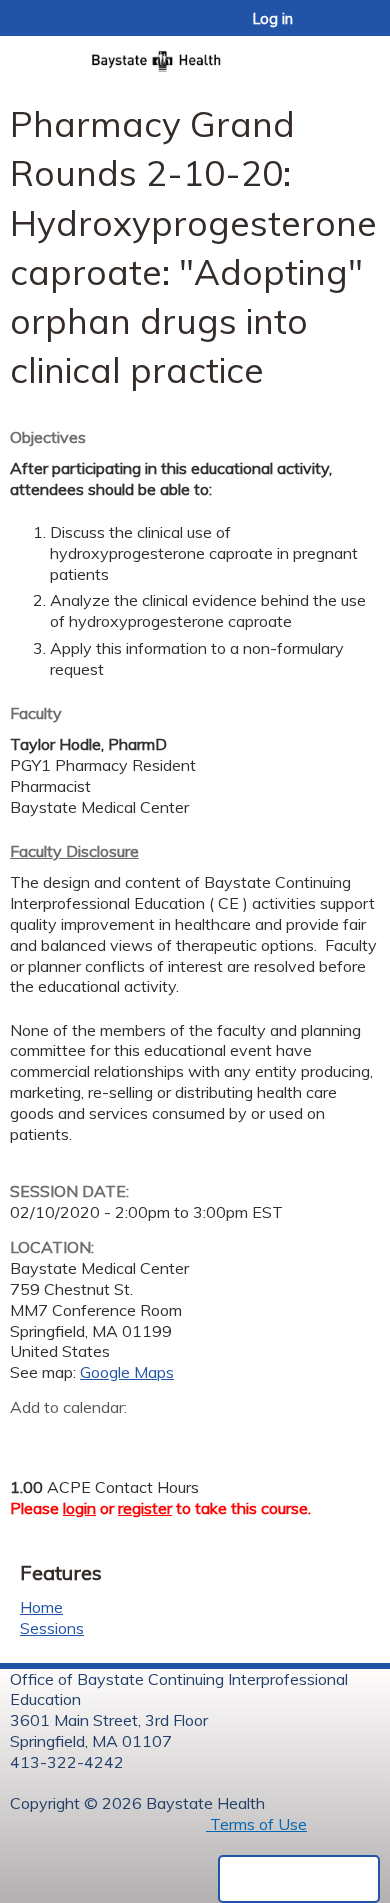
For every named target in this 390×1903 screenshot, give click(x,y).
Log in (273, 19)
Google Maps (127, 1372)
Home (41, 1607)
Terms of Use (256, 1824)
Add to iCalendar (120, 1437)
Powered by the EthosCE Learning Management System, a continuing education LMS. (299, 1879)
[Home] (195, 55)
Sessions (52, 1628)
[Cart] (331, 29)
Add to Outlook (168, 1438)
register (145, 1508)
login (79, 1508)
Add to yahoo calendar (75, 1438)
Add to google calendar (30, 1438)
